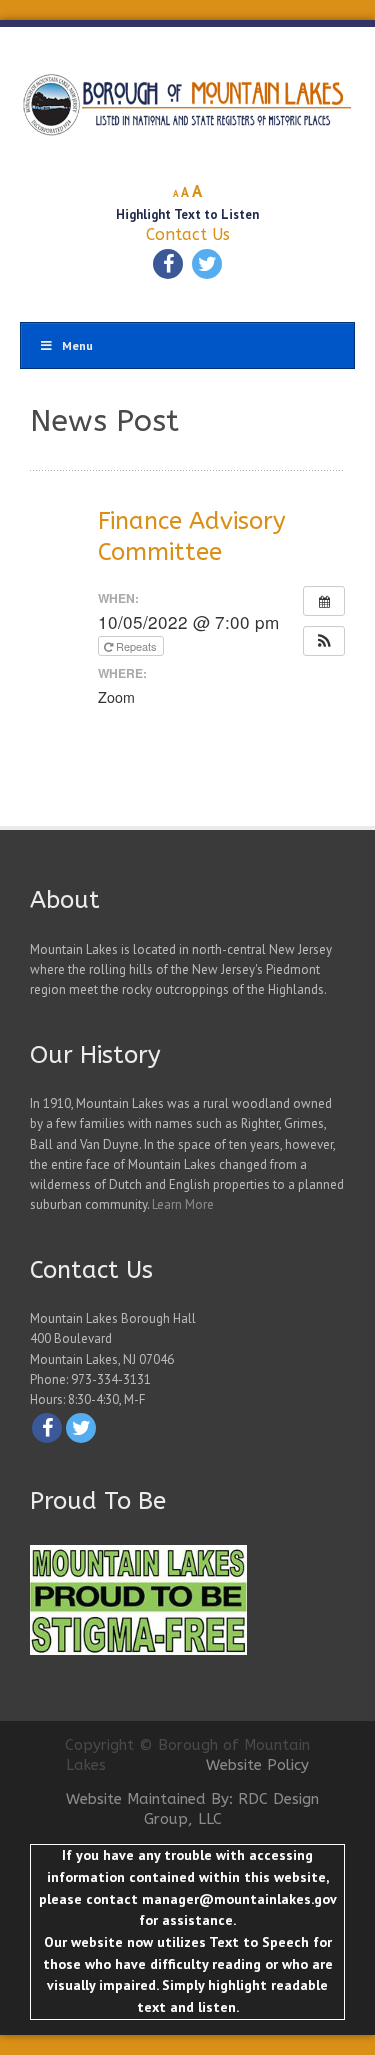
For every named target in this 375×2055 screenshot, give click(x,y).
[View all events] (324, 601)
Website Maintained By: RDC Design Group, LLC (192, 1809)
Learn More (183, 1204)
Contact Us (188, 234)
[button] (324, 641)
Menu (77, 345)
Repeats (136, 646)
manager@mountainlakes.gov (239, 1899)
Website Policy (257, 1765)
